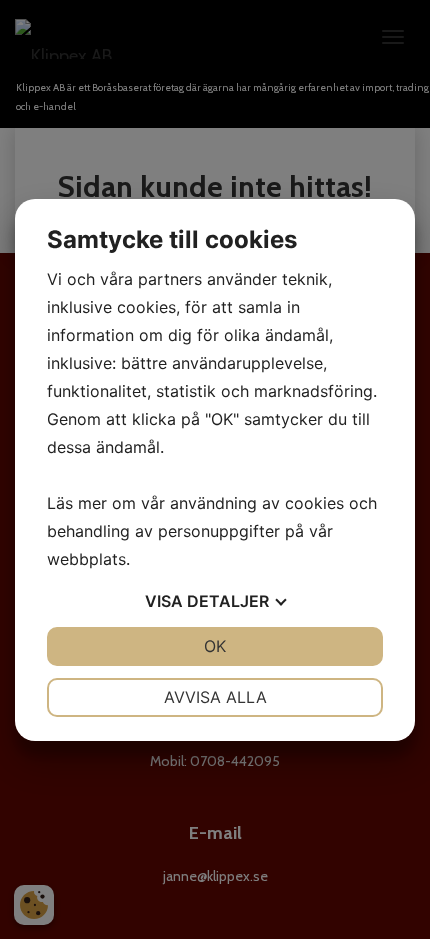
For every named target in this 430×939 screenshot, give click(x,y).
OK (215, 646)
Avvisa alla (215, 697)
